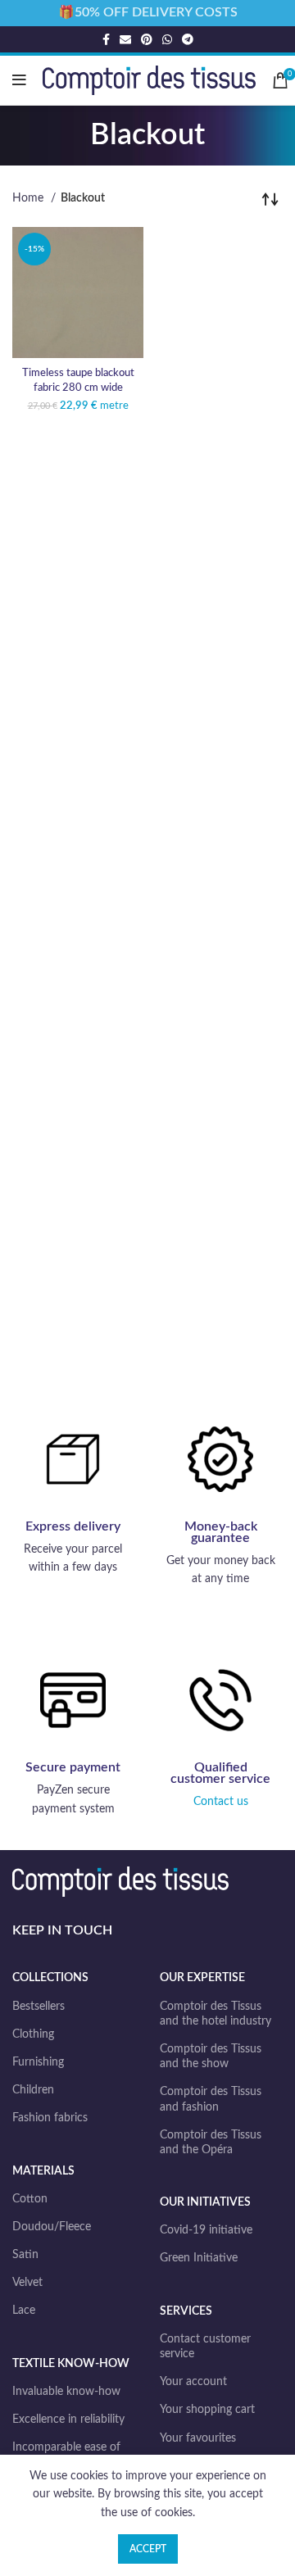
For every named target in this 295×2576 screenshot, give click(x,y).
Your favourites (198, 2438)
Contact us (221, 1802)
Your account (193, 2382)
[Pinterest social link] (147, 39)
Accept (148, 2549)
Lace (24, 2311)
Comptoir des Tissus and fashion (211, 2099)
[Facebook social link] (106, 39)
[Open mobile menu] (19, 80)
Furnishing (38, 2062)
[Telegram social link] (188, 39)
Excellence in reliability (68, 2420)
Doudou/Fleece (52, 2227)
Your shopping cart (207, 2410)
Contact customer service (205, 2347)
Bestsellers (39, 2007)
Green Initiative (199, 2258)
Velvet (27, 2283)
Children (33, 2090)
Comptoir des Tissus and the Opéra (211, 2143)
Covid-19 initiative (206, 2230)
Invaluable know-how (66, 2392)
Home (29, 198)
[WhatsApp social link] (167, 39)
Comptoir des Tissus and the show (211, 2057)
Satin (25, 2255)
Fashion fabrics (50, 2118)
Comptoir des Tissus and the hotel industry (216, 2014)
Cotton (30, 2199)
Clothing (33, 2034)
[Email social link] (125, 39)
